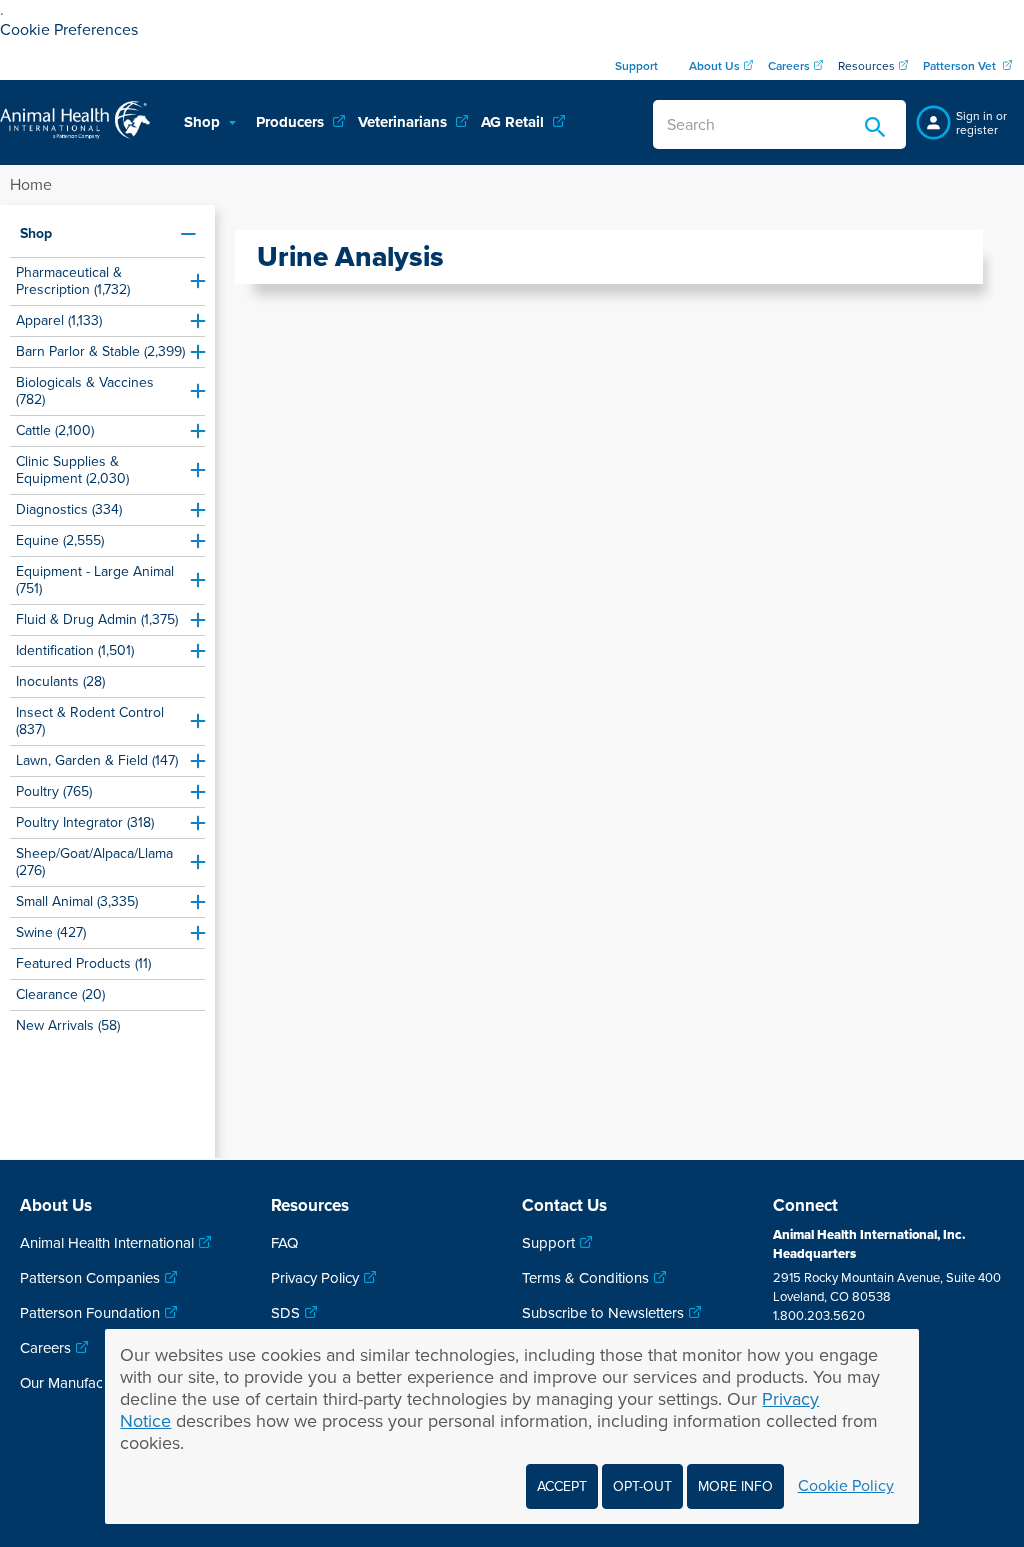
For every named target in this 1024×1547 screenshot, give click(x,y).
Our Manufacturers (80, 1383)
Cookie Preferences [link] (69, 30)
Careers (45, 1348)
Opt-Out (642, 1486)
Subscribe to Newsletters (603, 1313)
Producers (292, 122)
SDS (285, 1313)
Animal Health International (107, 1243)
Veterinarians (404, 122)
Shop (204, 122)
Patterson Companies (90, 1278)
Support (548, 1243)
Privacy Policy (315, 1278)
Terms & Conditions (585, 1278)
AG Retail (514, 122)
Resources (866, 66)
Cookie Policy (846, 1486)
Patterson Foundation (90, 1313)
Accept (562, 1486)
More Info (735, 1486)
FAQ (284, 1243)
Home (31, 185)
